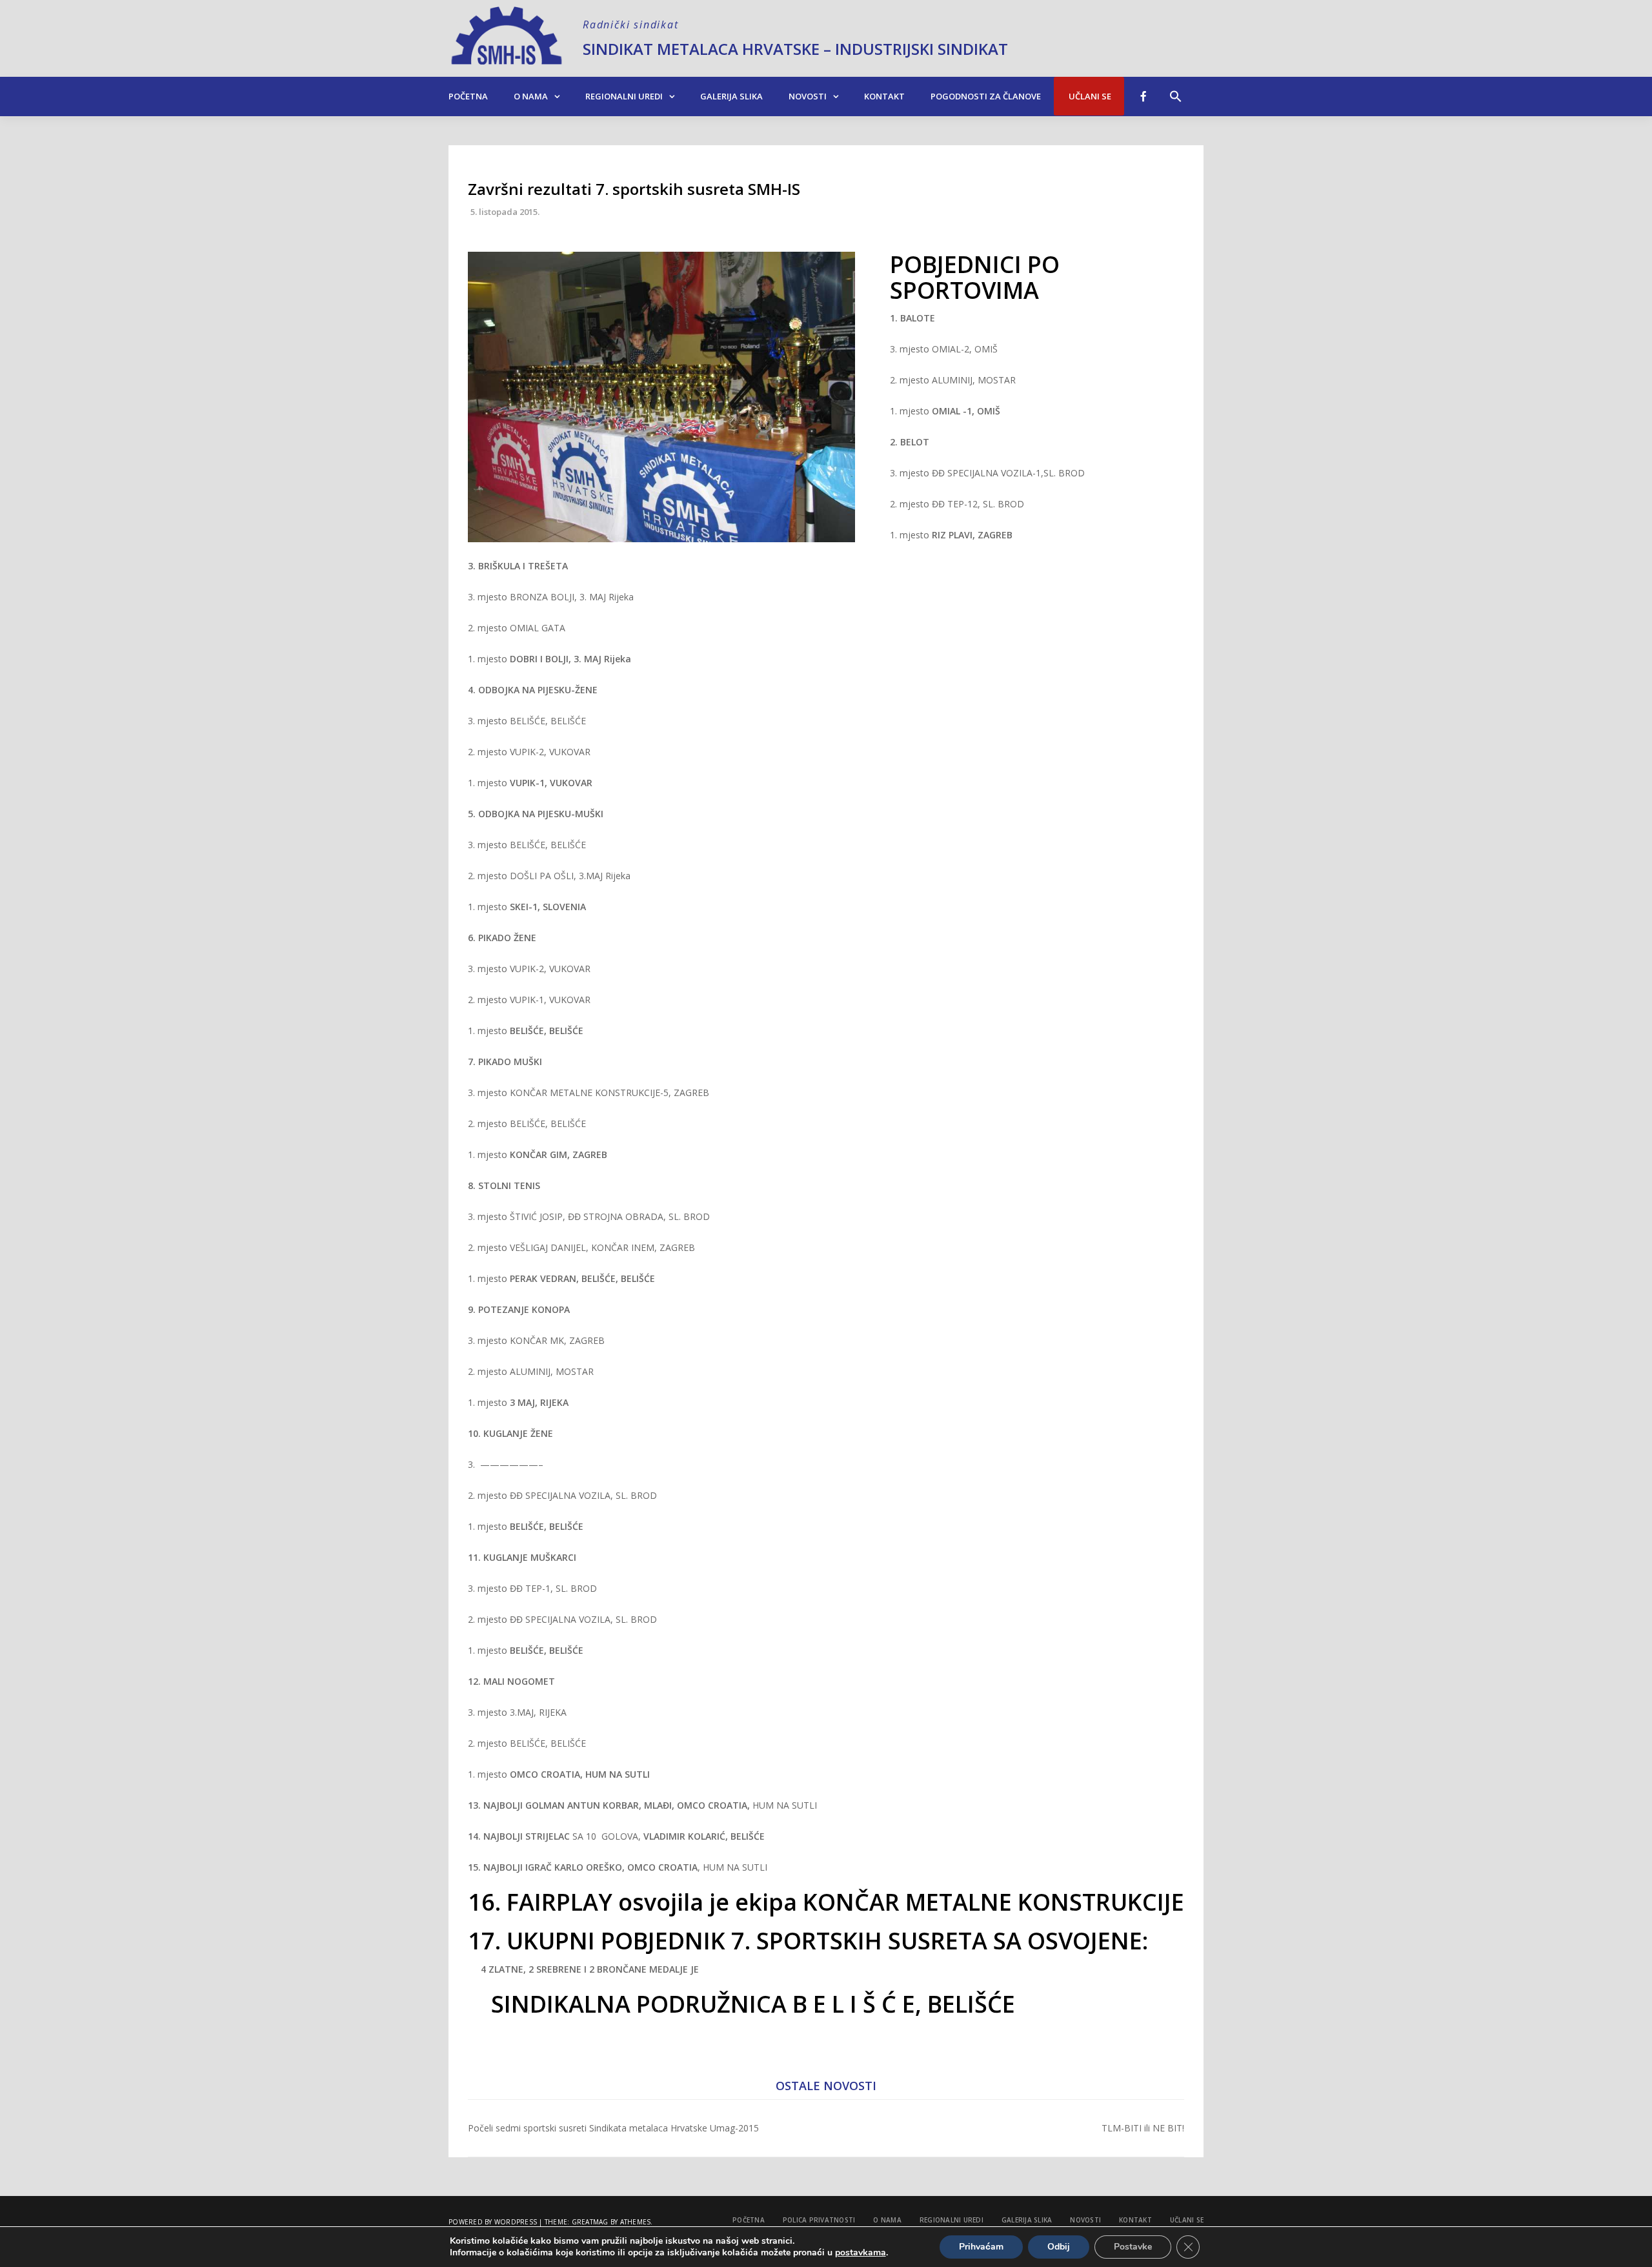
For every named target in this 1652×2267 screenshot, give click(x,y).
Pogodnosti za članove (986, 96)
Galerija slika (731, 96)
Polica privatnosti (819, 2220)
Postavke (1133, 2247)
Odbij (1059, 2247)
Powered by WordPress (493, 2222)
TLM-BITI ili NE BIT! (1143, 2128)
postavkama (861, 2253)
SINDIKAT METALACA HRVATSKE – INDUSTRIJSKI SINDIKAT (795, 49)
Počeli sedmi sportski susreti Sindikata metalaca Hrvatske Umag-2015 (613, 2128)
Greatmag (590, 2222)
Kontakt (884, 96)
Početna (468, 96)
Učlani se (1089, 96)
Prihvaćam (981, 2247)
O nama (531, 96)
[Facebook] (1143, 96)
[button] (1176, 90)
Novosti (808, 96)
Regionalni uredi (624, 96)
